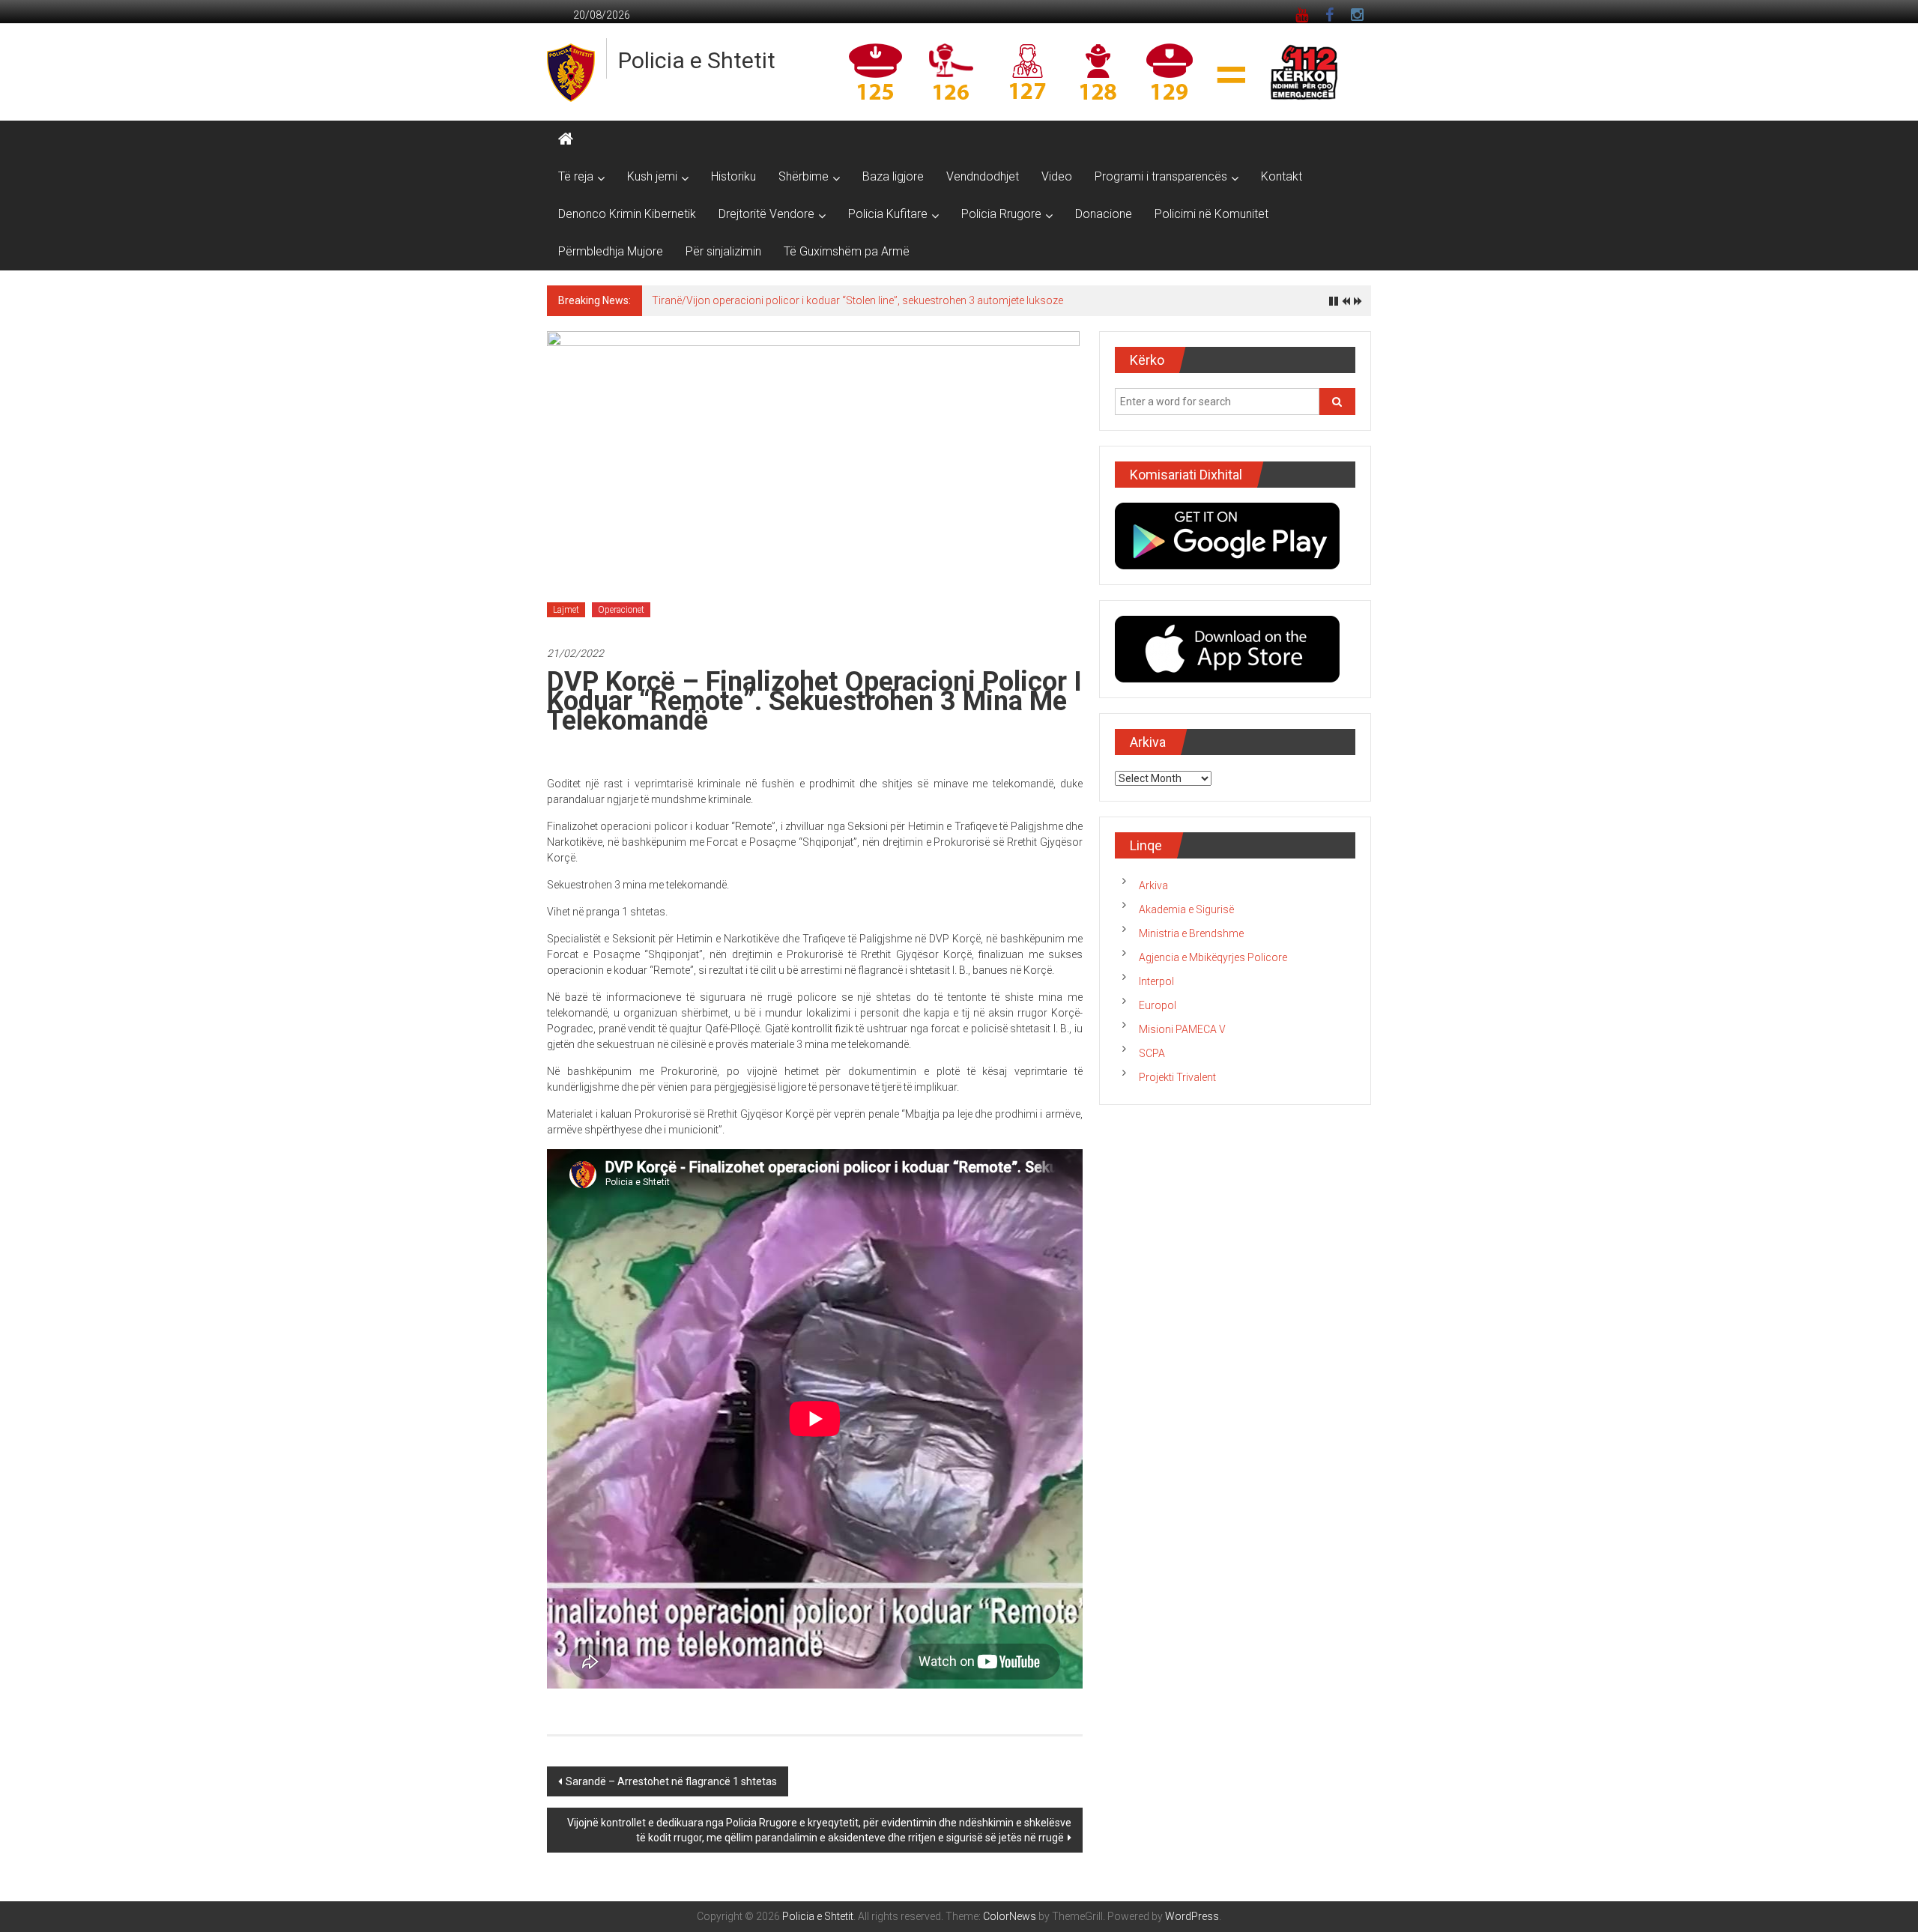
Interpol (1156, 981)
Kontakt (1282, 176)
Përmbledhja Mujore (611, 251)
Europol (1158, 1005)
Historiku (733, 176)
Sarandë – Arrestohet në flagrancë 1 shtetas (671, 1781)
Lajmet (566, 610)
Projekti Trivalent (1177, 1077)
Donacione (1104, 214)
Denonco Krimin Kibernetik (627, 214)
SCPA (1152, 1053)
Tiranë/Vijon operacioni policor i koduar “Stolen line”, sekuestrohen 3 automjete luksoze (857, 300)
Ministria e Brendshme (1191, 933)
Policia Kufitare (888, 214)
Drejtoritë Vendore (766, 214)
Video (1057, 176)
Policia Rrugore (1001, 214)
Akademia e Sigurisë (1186, 909)
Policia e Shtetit (697, 60)
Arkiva (1153, 885)
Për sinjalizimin (723, 251)
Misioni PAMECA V (1182, 1029)
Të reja (576, 176)
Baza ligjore (893, 176)
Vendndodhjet (983, 176)
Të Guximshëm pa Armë (847, 251)
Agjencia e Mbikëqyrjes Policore (1213, 957)
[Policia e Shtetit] (566, 139)
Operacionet (621, 610)
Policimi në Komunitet (1211, 214)
